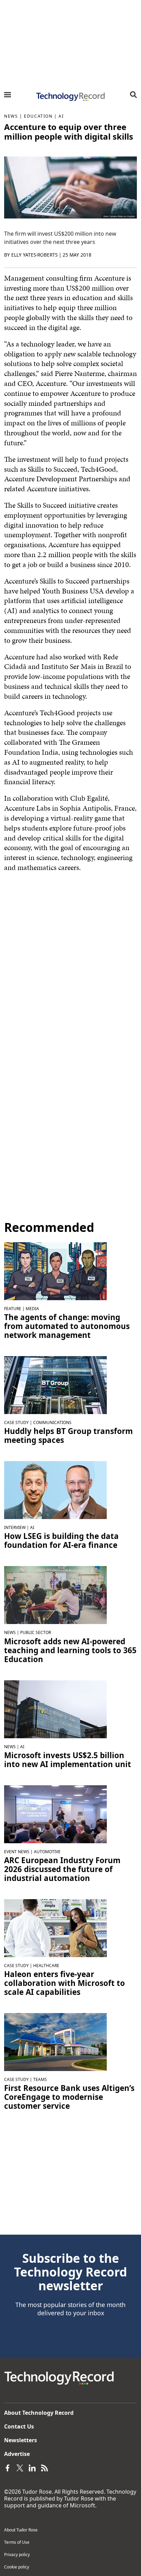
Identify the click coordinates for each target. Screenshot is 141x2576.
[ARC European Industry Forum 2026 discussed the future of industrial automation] (55, 1813)
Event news (17, 1852)
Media (32, 1309)
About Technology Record (39, 2413)
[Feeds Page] (44, 2468)
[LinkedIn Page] (32, 2468)
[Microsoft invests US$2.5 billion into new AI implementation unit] (55, 1708)
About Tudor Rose (21, 2530)
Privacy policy (17, 2555)
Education (38, 116)
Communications (52, 1422)
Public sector (36, 1632)
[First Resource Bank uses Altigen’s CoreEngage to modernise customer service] (55, 2042)
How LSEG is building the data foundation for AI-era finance (61, 1541)
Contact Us (19, 2426)
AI (61, 116)
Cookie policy (17, 2567)
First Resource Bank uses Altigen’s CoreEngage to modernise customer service (69, 2097)
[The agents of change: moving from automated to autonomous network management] (55, 1271)
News (11, 116)
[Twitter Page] (20, 2468)
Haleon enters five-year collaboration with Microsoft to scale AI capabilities (65, 1983)
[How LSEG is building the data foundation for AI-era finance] (55, 1490)
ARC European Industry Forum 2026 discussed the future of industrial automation (62, 1869)
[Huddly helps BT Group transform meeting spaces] (55, 1385)
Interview (15, 1527)
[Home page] (70, 97)
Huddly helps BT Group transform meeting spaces (68, 1436)
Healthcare (46, 1966)
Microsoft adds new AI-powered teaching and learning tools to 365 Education (70, 1650)
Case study (16, 1422)
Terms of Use (17, 2542)
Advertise (17, 2454)
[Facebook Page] (8, 2468)
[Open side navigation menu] (8, 95)
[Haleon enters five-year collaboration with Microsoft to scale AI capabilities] (55, 1928)
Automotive (47, 1852)
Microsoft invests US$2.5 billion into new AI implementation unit (68, 1760)
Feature (13, 1309)
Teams (40, 2079)
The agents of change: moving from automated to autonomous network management (67, 1326)
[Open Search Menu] (133, 95)
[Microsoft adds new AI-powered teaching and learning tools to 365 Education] (55, 1595)
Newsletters (21, 2440)
